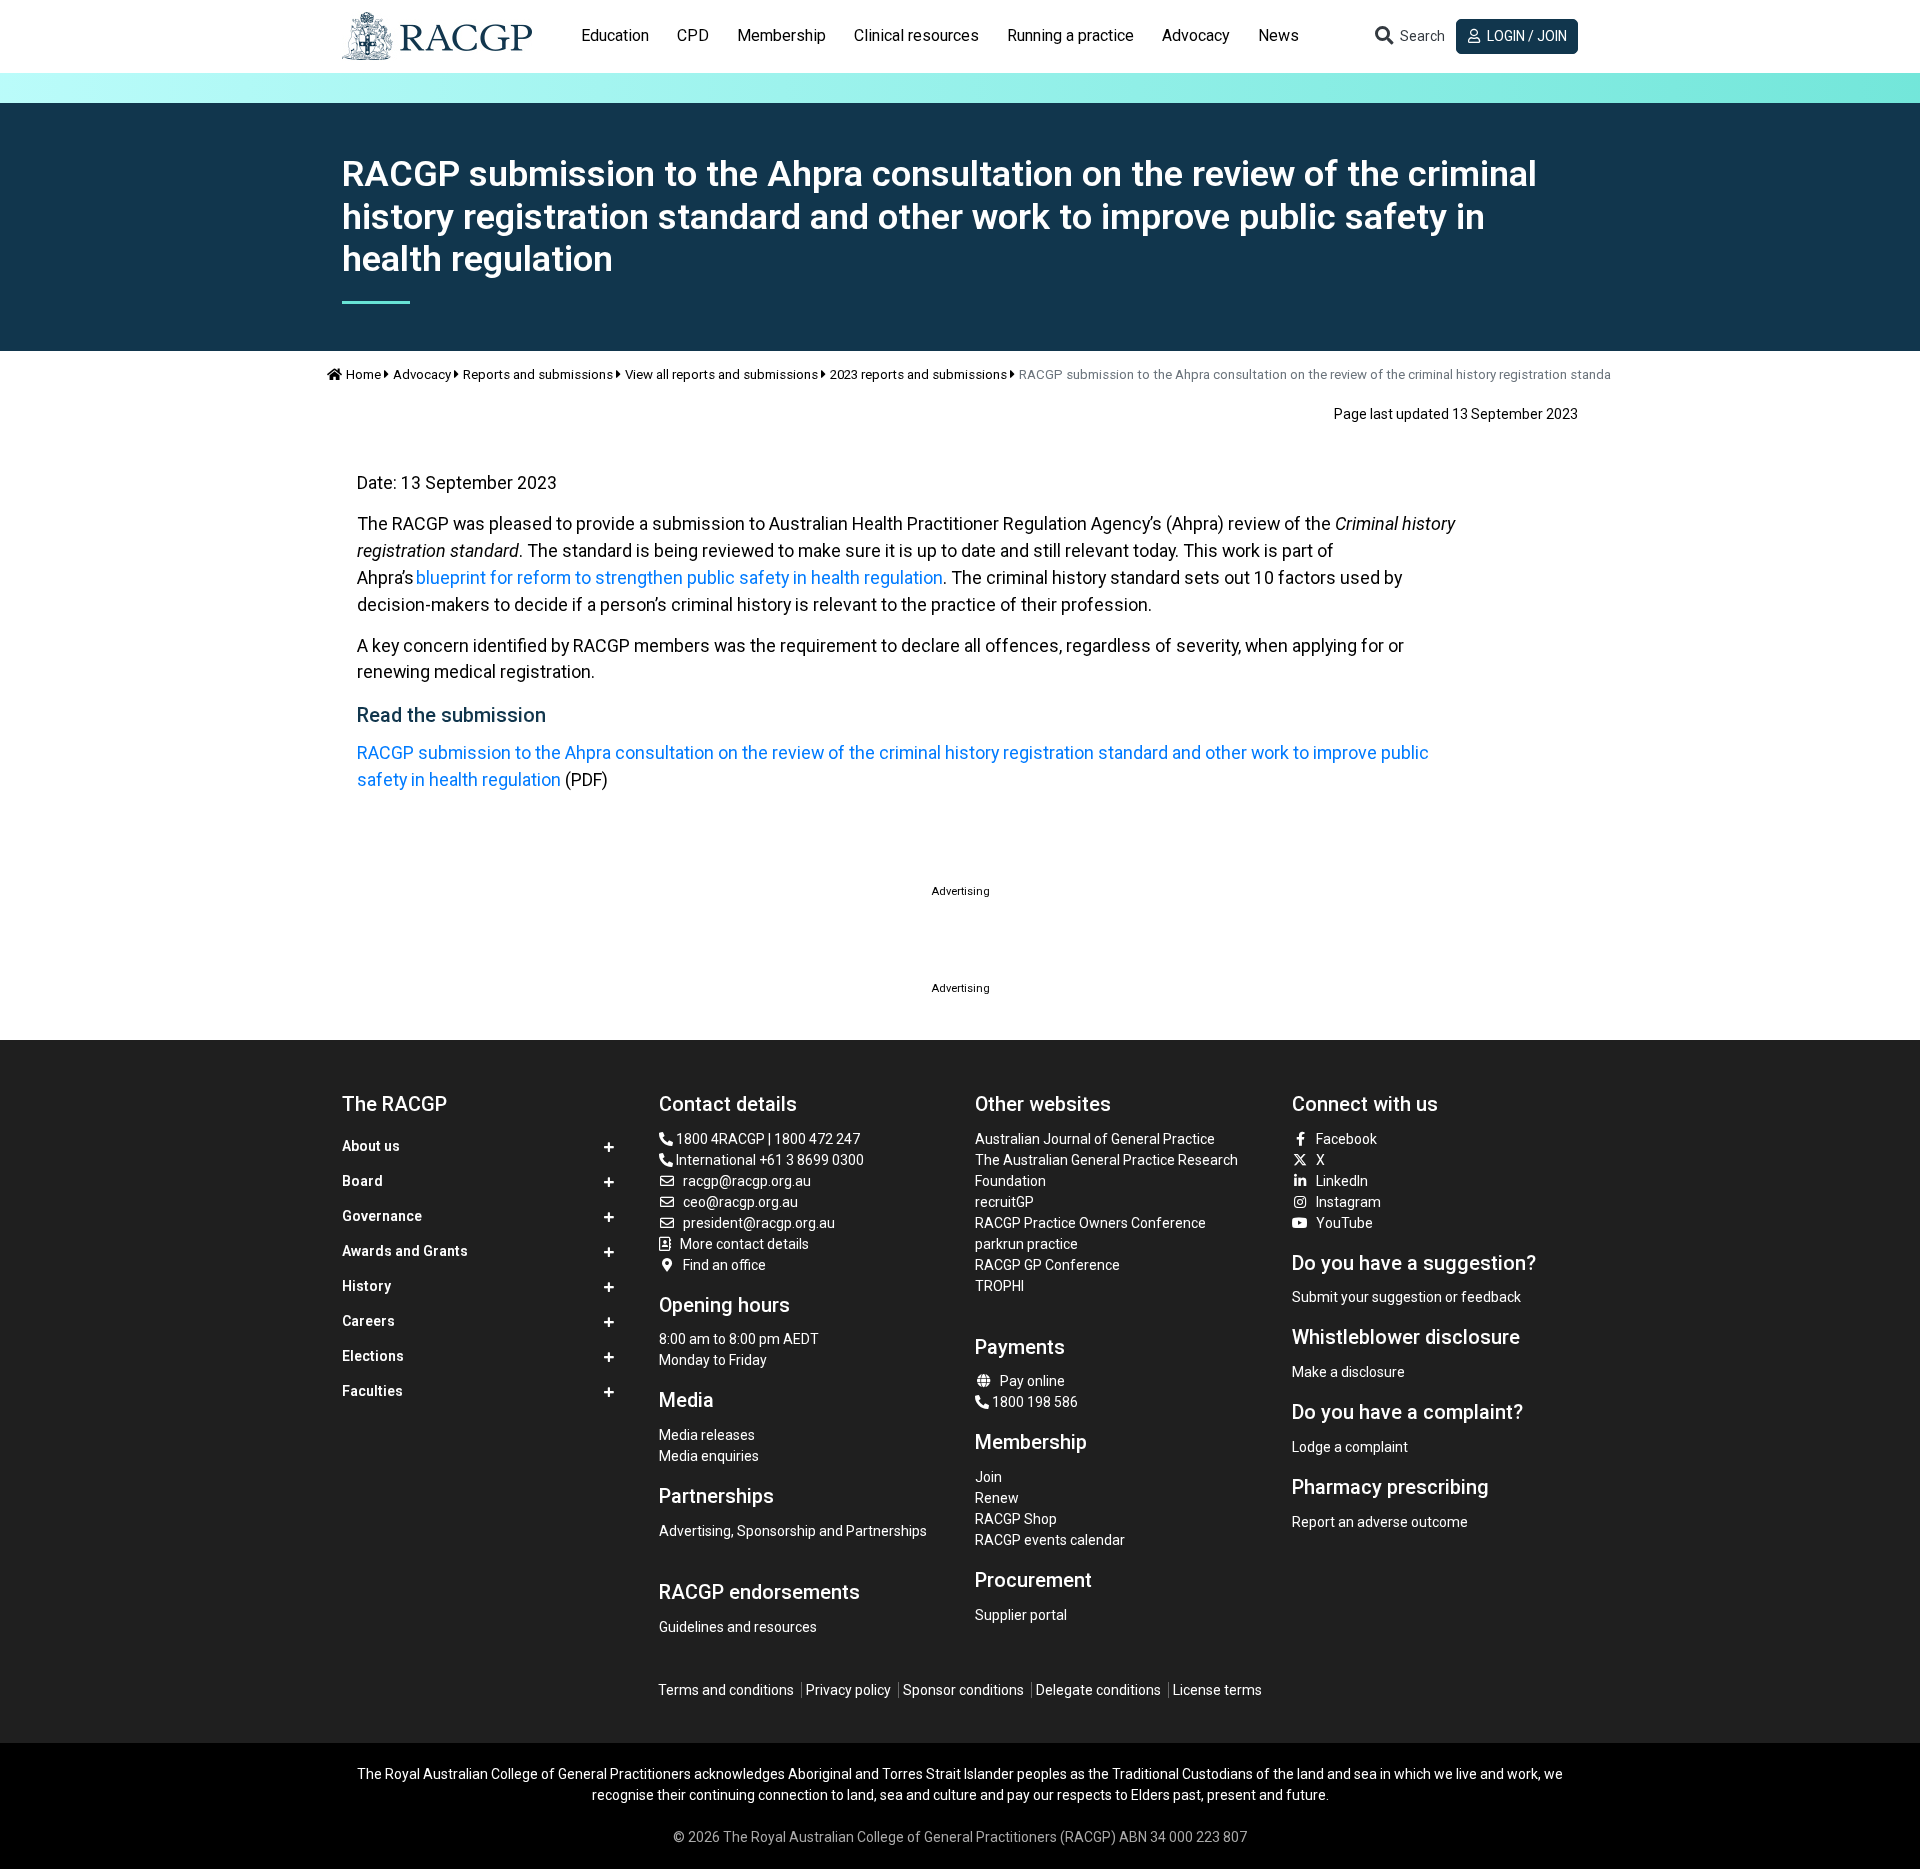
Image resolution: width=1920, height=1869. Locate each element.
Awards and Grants (405, 1251)
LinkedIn (1342, 1181)
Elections (373, 1356)
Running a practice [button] (1070, 35)
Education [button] (615, 35)
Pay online (1032, 1381)
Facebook (1346, 1139)
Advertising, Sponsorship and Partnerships (793, 1531)
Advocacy (422, 374)
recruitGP (1004, 1202)
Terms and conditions (726, 1690)
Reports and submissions (538, 374)
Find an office (724, 1265)
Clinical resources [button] (916, 35)
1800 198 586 (1033, 1402)
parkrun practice (1026, 1244)
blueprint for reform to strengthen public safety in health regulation (679, 577)
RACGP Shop (1016, 1519)
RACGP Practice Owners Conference (1090, 1223)
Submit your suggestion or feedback (1406, 1297)
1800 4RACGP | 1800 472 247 (766, 1139)
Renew (997, 1498)
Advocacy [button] (1196, 35)
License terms (1217, 1690)
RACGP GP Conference (1047, 1265)
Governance (382, 1216)
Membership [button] (781, 35)
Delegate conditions (1098, 1690)
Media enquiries (709, 1456)
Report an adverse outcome (1380, 1522)
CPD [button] (693, 35)
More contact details (744, 1244)
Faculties (372, 1391)
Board (362, 1181)
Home (363, 374)
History (366, 1286)
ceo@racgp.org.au (740, 1202)
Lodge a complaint (1350, 1447)
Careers (368, 1321)
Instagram (1348, 1202)
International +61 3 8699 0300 (768, 1160)
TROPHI (999, 1286)
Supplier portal (1021, 1615)
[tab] (615, 36)
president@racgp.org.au (759, 1223)
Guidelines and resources (738, 1627)
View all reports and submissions (721, 374)
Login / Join (1525, 36)
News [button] (1278, 35)
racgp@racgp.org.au (747, 1181)
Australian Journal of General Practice (1095, 1139)
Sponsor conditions (963, 1690)
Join (988, 1477)
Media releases (707, 1435)
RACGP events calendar (1050, 1540)
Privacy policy (848, 1690)
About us (371, 1146)
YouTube (1344, 1223)
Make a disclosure (1348, 1372)
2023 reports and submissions (918, 374)
